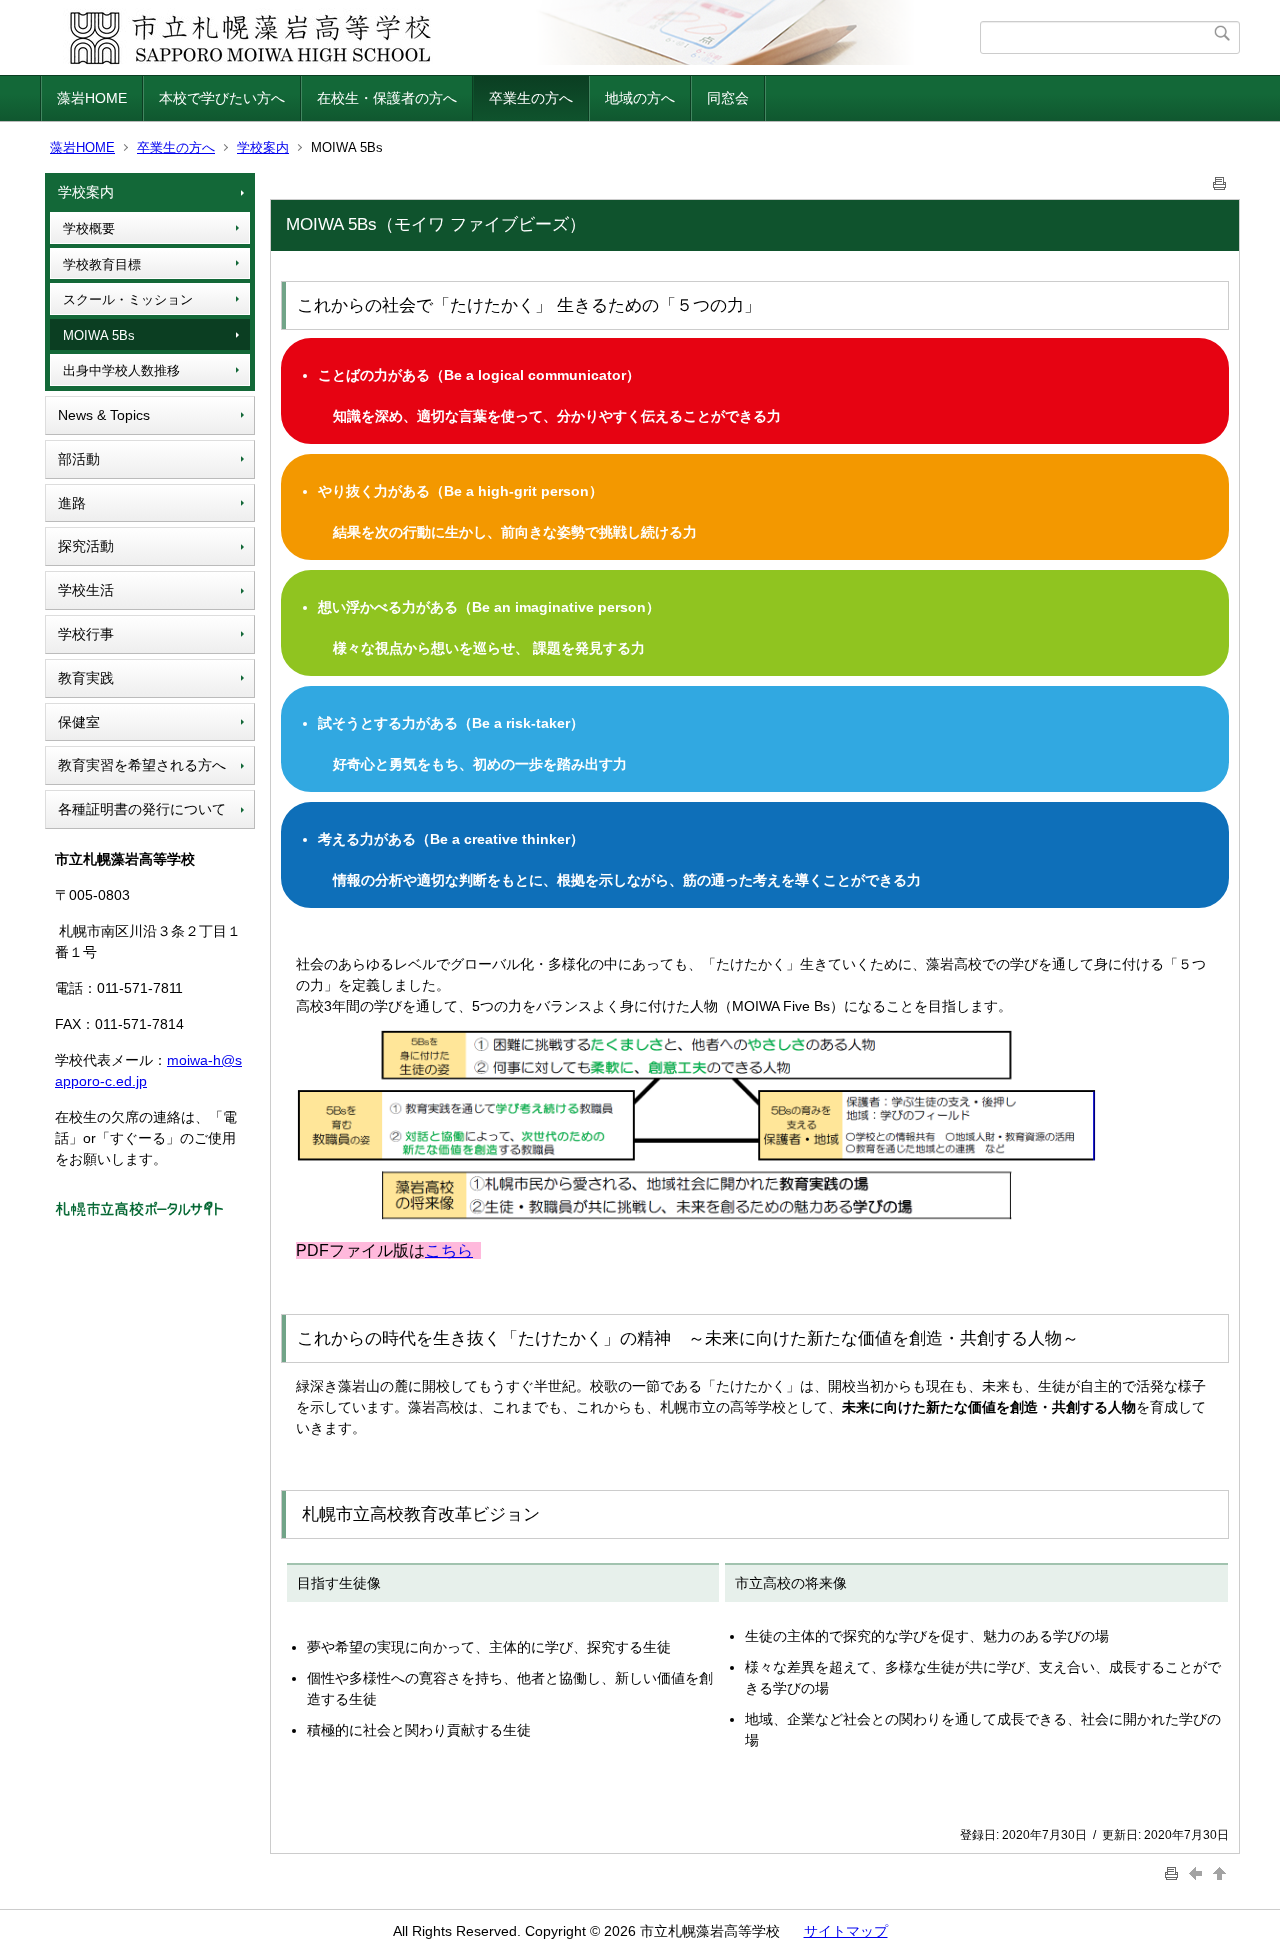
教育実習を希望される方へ (142, 765)
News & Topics (104, 415)
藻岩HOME (92, 98)
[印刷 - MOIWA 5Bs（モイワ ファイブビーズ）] (1220, 179)
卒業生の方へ (531, 98)
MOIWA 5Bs (99, 335)
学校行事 (86, 634)
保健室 (79, 722)
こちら (449, 1250)
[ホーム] (512, 37)
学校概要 (89, 228)
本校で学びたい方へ (222, 98)
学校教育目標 (102, 264)
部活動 (79, 459)
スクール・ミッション (128, 299)
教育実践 (86, 678)
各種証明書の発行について (142, 809)
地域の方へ (640, 98)
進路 (72, 503)
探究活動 (86, 546)
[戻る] (1198, 1872)
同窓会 (728, 98)
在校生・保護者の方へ (387, 98)
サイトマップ (846, 1931)
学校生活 (86, 590)
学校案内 (263, 147)
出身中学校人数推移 (121, 370)
